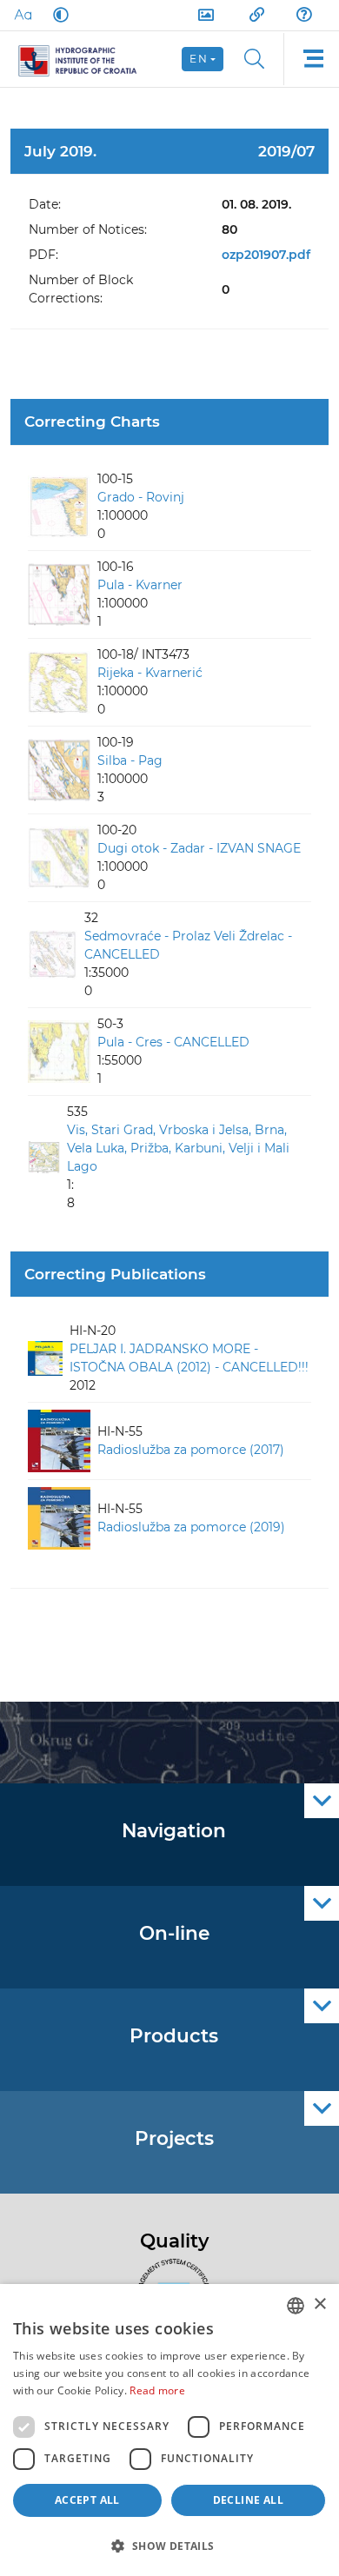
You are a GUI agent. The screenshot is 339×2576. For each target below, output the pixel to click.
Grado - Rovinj (141, 497)
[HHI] (85, 59)
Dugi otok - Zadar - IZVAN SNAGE (199, 848)
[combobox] (296, 2306)
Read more (157, 2390)
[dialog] (169, 2430)
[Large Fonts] (23, 15)
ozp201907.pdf (266, 255)
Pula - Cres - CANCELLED (173, 1042)
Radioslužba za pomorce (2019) (191, 1527)
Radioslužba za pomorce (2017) (191, 1450)
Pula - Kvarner (140, 585)
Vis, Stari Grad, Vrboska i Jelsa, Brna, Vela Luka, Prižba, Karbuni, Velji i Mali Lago (178, 1148)
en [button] (199, 59)
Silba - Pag (130, 760)
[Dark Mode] (57, 15)
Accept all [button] (87, 2500)
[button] (169, 2546)
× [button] (319, 2304)
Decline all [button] (248, 2500)
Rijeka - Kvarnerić (150, 673)
